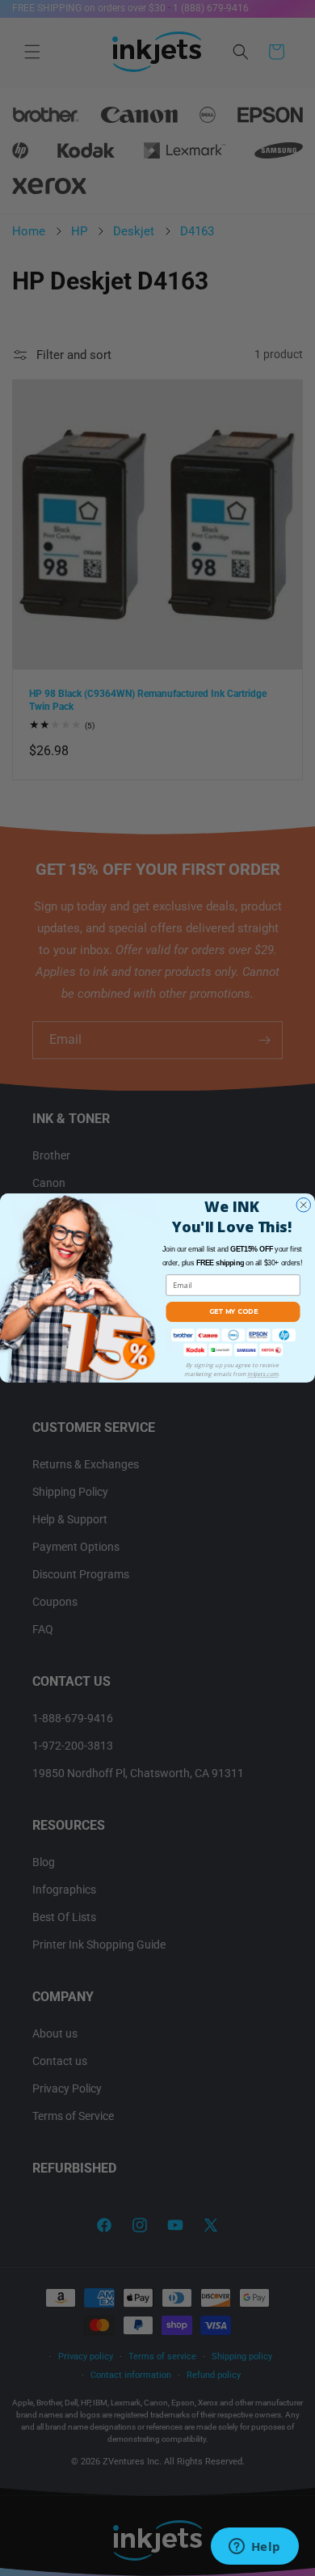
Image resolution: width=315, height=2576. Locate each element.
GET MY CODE (233, 1311)
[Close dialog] (304, 1206)
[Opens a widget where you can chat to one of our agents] (254, 2548)
